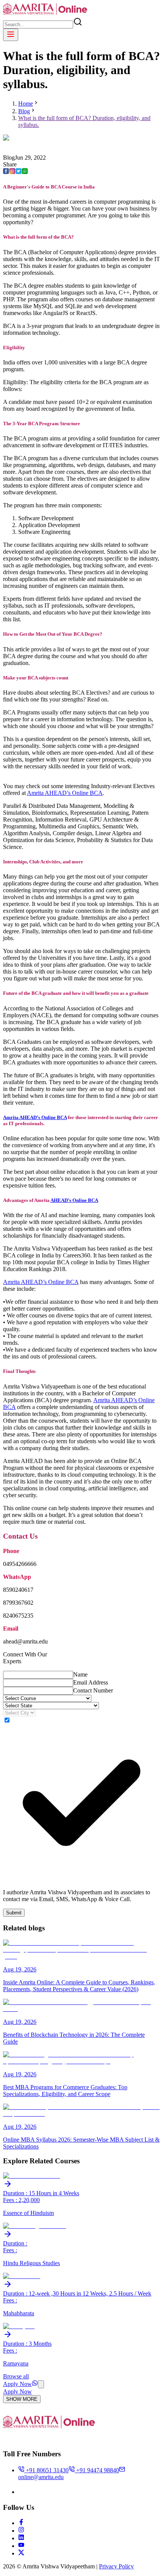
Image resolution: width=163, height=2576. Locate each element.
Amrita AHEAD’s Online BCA (65, 793)
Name (80, 1674)
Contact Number (93, 1690)
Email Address (91, 1682)
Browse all (16, 2376)
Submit (14, 1913)
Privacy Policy (116, 2566)
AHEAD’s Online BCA (74, 1200)
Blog (24, 111)
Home (26, 104)
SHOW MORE (22, 2399)
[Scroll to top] (41, 2384)
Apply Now (17, 2384)
